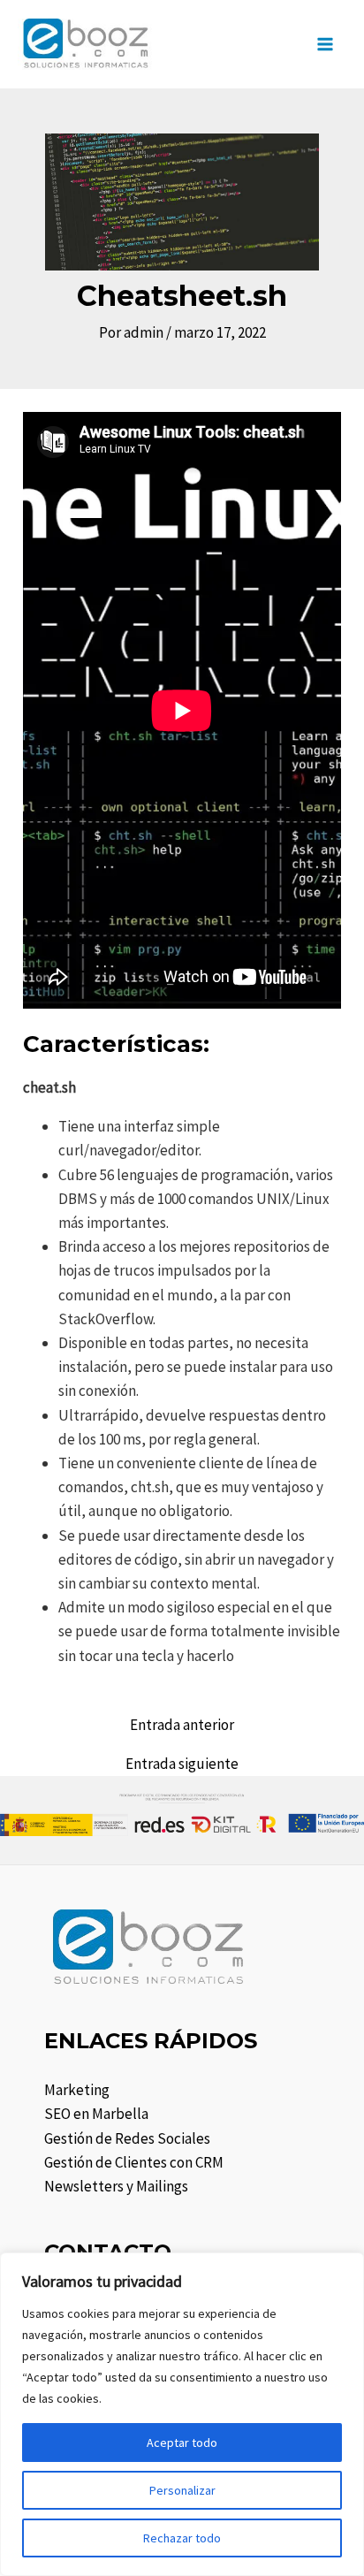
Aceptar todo (182, 2443)
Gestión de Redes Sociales (127, 2138)
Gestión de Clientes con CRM (134, 2162)
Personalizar (182, 2490)
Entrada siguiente (182, 1764)
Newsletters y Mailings (116, 2186)
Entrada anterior (182, 1725)
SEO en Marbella (96, 2114)
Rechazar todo (182, 2538)
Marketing (77, 2090)
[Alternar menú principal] (326, 44)
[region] (182, 2414)
